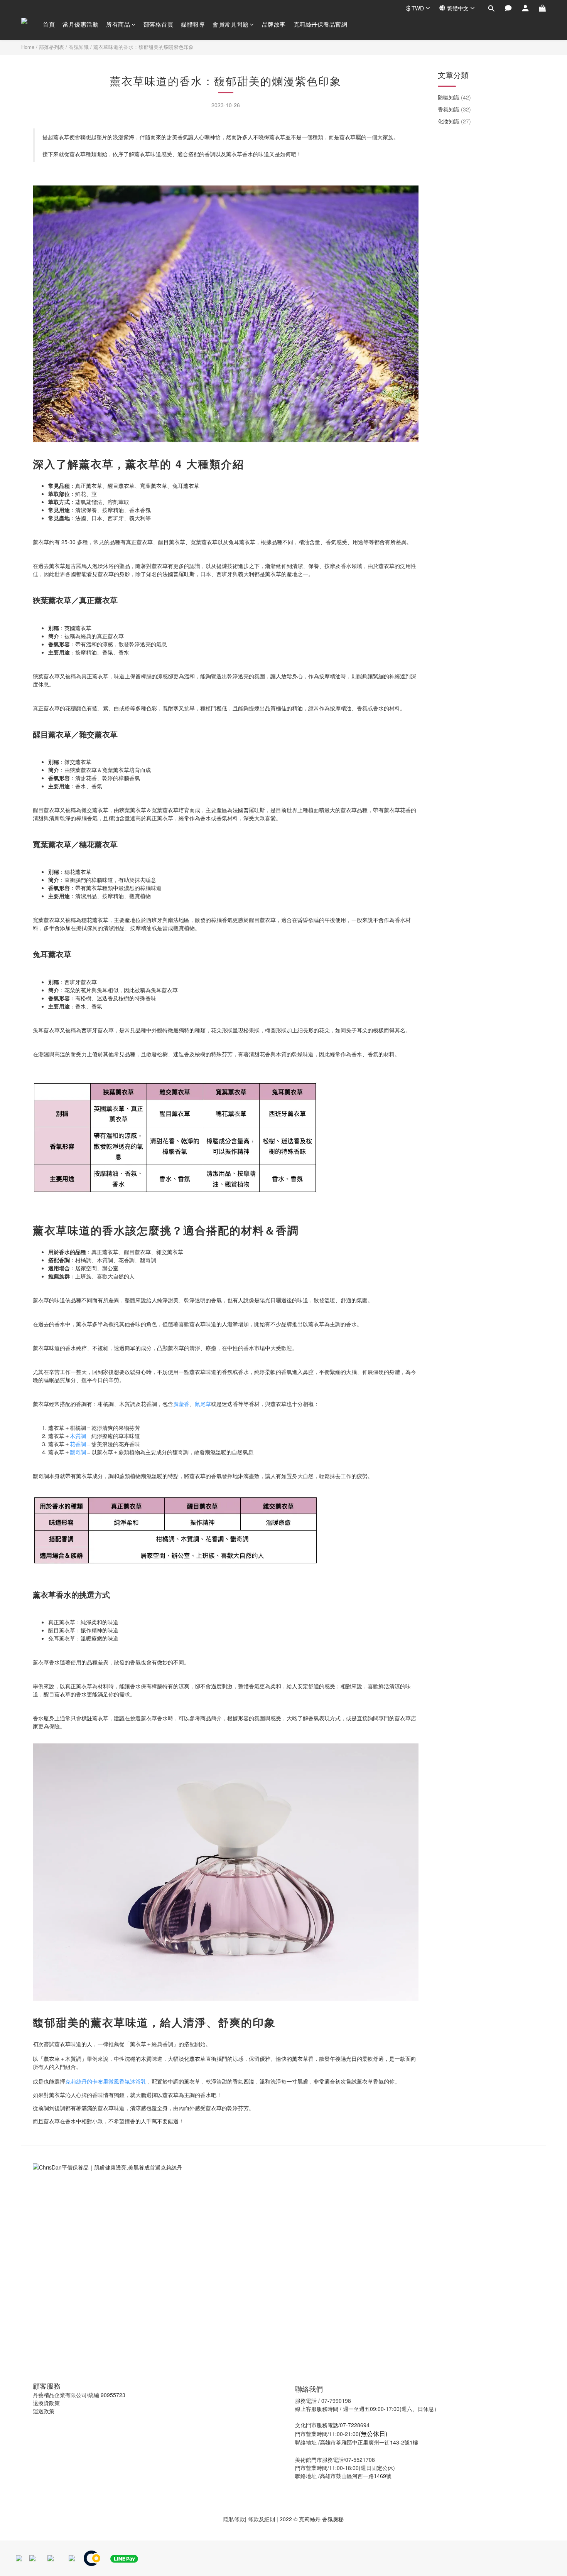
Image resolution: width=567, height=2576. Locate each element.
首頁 (49, 24)
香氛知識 (79, 47)
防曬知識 (454, 97)
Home (28, 47)
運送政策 (44, 2411)
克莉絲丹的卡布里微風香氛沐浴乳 (106, 2081)
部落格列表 (51, 47)
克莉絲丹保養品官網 (321, 24)
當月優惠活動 (80, 24)
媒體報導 (193, 24)
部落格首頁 (159, 24)
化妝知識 (454, 121)
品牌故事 (274, 24)
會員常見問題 (230, 24)
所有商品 (118, 24)
